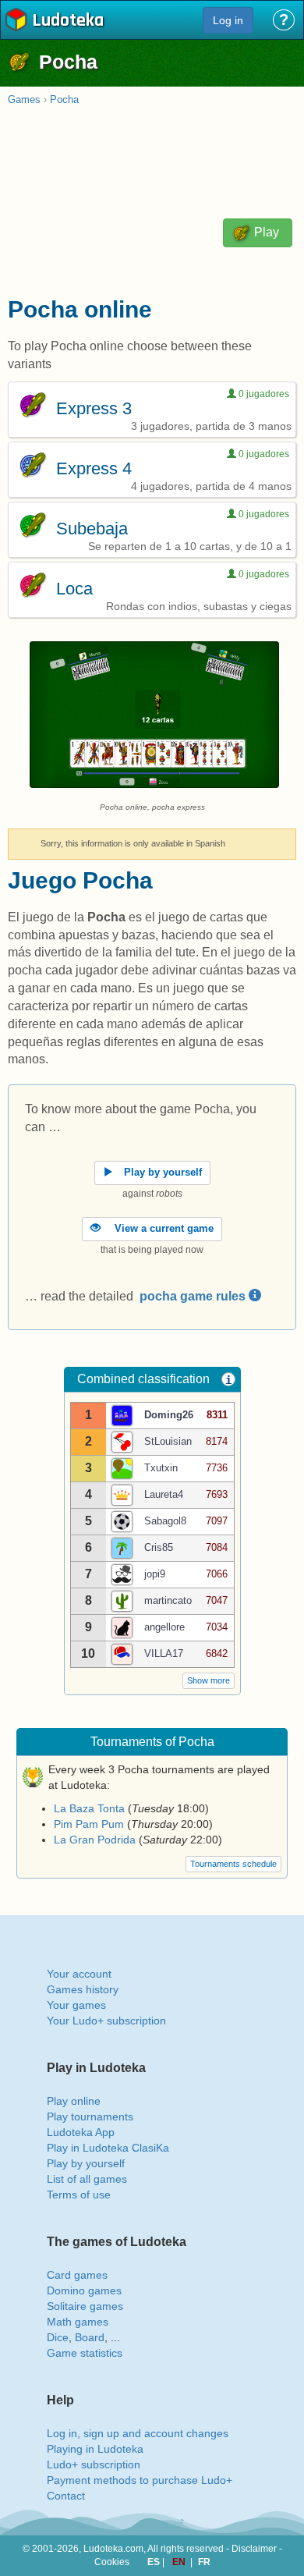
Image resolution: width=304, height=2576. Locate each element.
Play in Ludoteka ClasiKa (108, 2148)
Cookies (112, 2562)
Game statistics (85, 2353)
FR (204, 2562)
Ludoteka (68, 21)
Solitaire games (85, 2306)
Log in (228, 20)
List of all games (87, 2179)
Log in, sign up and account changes (138, 2433)
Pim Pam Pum (89, 1824)
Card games (77, 2275)
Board (90, 2337)
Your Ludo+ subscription (106, 2021)
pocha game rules (194, 1296)
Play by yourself (86, 2163)
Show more (209, 1680)
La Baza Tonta (89, 1808)
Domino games (84, 2290)
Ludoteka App (81, 2132)
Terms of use (79, 2195)
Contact (66, 2496)
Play (265, 232)
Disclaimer (254, 2549)
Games (24, 99)
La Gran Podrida (95, 1840)
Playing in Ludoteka (95, 2449)
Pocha (64, 99)
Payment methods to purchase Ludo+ (140, 2480)
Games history (83, 1989)
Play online (74, 2101)
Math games (78, 2322)
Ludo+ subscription (94, 2464)
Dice (58, 2337)
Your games (76, 2005)
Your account (79, 1974)
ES (155, 2562)
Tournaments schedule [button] (233, 1864)
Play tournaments (90, 2117)
